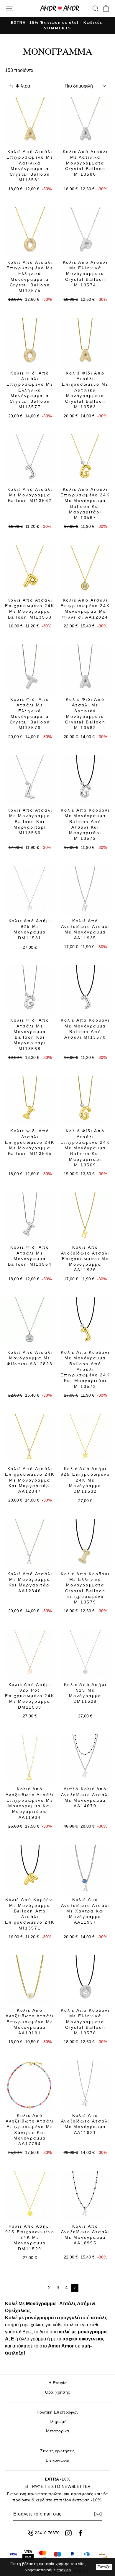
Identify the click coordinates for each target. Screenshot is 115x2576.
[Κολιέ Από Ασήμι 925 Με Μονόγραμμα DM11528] (85, 1654)
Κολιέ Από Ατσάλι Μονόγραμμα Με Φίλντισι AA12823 (30, 1358)
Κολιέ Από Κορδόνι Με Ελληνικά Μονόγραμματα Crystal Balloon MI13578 (85, 2022)
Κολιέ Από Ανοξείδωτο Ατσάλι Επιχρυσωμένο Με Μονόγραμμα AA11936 (85, 1258)
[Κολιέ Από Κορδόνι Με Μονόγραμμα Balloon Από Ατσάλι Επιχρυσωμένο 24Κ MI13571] (30, 1869)
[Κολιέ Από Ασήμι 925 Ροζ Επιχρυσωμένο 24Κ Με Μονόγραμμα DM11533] (30, 1654)
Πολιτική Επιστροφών (57, 2412)
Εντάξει (104, 2567)
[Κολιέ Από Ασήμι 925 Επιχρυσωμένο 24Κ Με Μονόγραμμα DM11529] (30, 2196)
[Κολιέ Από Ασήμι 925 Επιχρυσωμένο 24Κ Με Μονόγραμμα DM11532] (85, 1438)
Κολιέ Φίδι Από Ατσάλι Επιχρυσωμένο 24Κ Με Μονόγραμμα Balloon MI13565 (30, 1142)
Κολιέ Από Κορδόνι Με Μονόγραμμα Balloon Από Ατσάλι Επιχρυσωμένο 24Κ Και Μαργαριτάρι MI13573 (85, 1369)
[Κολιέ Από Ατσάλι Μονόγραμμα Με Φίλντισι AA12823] (30, 1322)
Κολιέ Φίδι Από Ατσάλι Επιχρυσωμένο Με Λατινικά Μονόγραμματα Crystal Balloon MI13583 (85, 390)
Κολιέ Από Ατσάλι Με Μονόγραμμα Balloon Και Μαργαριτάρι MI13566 (30, 821)
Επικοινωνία (57, 2460)
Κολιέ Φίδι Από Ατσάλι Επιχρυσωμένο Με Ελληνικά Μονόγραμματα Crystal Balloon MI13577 (30, 390)
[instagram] (68, 2533)
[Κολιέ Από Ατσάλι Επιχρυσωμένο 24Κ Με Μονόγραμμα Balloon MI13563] (30, 570)
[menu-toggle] (9, 9)
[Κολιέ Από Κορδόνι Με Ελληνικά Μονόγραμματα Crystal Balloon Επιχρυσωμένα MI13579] (85, 1544)
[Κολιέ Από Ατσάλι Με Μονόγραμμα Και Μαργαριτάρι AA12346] (30, 1544)
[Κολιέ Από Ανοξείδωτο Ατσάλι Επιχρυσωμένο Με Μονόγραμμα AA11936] (85, 1217)
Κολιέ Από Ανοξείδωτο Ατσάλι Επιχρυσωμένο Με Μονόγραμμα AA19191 (30, 2022)
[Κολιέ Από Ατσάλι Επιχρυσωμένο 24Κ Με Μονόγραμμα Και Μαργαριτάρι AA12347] (30, 1438)
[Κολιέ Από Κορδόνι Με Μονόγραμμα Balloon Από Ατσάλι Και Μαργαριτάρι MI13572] (85, 780)
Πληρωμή (57, 2422)
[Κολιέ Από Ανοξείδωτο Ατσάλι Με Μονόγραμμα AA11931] (85, 2085)
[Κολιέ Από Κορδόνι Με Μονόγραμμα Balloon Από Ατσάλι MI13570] (85, 990)
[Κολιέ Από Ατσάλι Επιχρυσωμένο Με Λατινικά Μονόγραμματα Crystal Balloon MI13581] (30, 121)
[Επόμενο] (75, 2288)
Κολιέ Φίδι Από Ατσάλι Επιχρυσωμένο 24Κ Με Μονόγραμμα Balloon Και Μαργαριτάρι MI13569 (85, 1148)
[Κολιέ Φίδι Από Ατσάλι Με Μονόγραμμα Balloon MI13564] (30, 1217)
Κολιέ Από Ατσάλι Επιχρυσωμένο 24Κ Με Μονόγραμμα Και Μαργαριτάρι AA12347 (30, 1480)
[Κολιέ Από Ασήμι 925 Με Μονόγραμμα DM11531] (30, 891)
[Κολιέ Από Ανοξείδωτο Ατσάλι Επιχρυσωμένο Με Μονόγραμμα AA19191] (30, 1980)
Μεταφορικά (57, 2431)
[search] (96, 9)
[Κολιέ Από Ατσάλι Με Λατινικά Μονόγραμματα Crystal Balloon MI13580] (85, 121)
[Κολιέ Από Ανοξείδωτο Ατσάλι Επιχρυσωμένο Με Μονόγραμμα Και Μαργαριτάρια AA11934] (30, 1759)
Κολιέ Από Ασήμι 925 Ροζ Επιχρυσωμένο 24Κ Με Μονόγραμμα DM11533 (30, 1696)
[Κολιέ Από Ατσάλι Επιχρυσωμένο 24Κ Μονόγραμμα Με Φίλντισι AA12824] (85, 570)
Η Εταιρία (57, 2383)
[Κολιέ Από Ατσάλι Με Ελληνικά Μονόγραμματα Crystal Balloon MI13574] (85, 232)
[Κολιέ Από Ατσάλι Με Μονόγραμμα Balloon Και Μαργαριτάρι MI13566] (30, 780)
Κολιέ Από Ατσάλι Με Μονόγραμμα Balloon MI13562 (30, 495)
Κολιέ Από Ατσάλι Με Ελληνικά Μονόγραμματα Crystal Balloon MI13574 (85, 274)
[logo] (60, 8)
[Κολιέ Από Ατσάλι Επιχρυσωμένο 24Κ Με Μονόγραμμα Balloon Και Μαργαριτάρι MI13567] (85, 459)
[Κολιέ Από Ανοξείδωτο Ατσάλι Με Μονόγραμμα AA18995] (85, 2196)
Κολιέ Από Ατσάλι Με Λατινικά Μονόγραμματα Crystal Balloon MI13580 (85, 163)
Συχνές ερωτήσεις (57, 2451)
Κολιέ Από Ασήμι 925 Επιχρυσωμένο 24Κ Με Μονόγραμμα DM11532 (85, 1480)
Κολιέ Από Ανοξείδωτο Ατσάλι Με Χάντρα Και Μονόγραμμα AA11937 (85, 1911)
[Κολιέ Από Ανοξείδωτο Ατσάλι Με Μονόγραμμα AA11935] (85, 891)
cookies (64, 2570)
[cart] (105, 9)
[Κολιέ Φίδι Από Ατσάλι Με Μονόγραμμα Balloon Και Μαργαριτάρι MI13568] (30, 990)
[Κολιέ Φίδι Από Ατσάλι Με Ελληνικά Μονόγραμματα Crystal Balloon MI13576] (30, 669)
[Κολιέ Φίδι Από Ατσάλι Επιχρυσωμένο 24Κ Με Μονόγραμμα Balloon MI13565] (30, 1101)
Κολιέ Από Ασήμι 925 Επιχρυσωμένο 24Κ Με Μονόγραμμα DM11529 (30, 2237)
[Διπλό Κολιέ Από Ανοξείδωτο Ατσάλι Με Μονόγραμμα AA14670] (85, 1759)
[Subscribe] (98, 2514)
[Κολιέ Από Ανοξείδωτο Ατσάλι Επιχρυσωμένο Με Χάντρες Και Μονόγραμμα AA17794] (30, 2085)
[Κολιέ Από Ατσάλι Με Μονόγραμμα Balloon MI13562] (30, 459)
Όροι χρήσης (58, 2392)
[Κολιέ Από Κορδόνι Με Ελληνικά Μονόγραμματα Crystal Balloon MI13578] (85, 1980)
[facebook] (80, 2533)
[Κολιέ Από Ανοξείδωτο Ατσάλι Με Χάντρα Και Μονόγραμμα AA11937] (85, 1869)
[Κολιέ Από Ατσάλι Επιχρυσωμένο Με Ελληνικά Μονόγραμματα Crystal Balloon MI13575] (30, 232)
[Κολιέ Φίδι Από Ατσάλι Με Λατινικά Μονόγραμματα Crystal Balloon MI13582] (85, 669)
